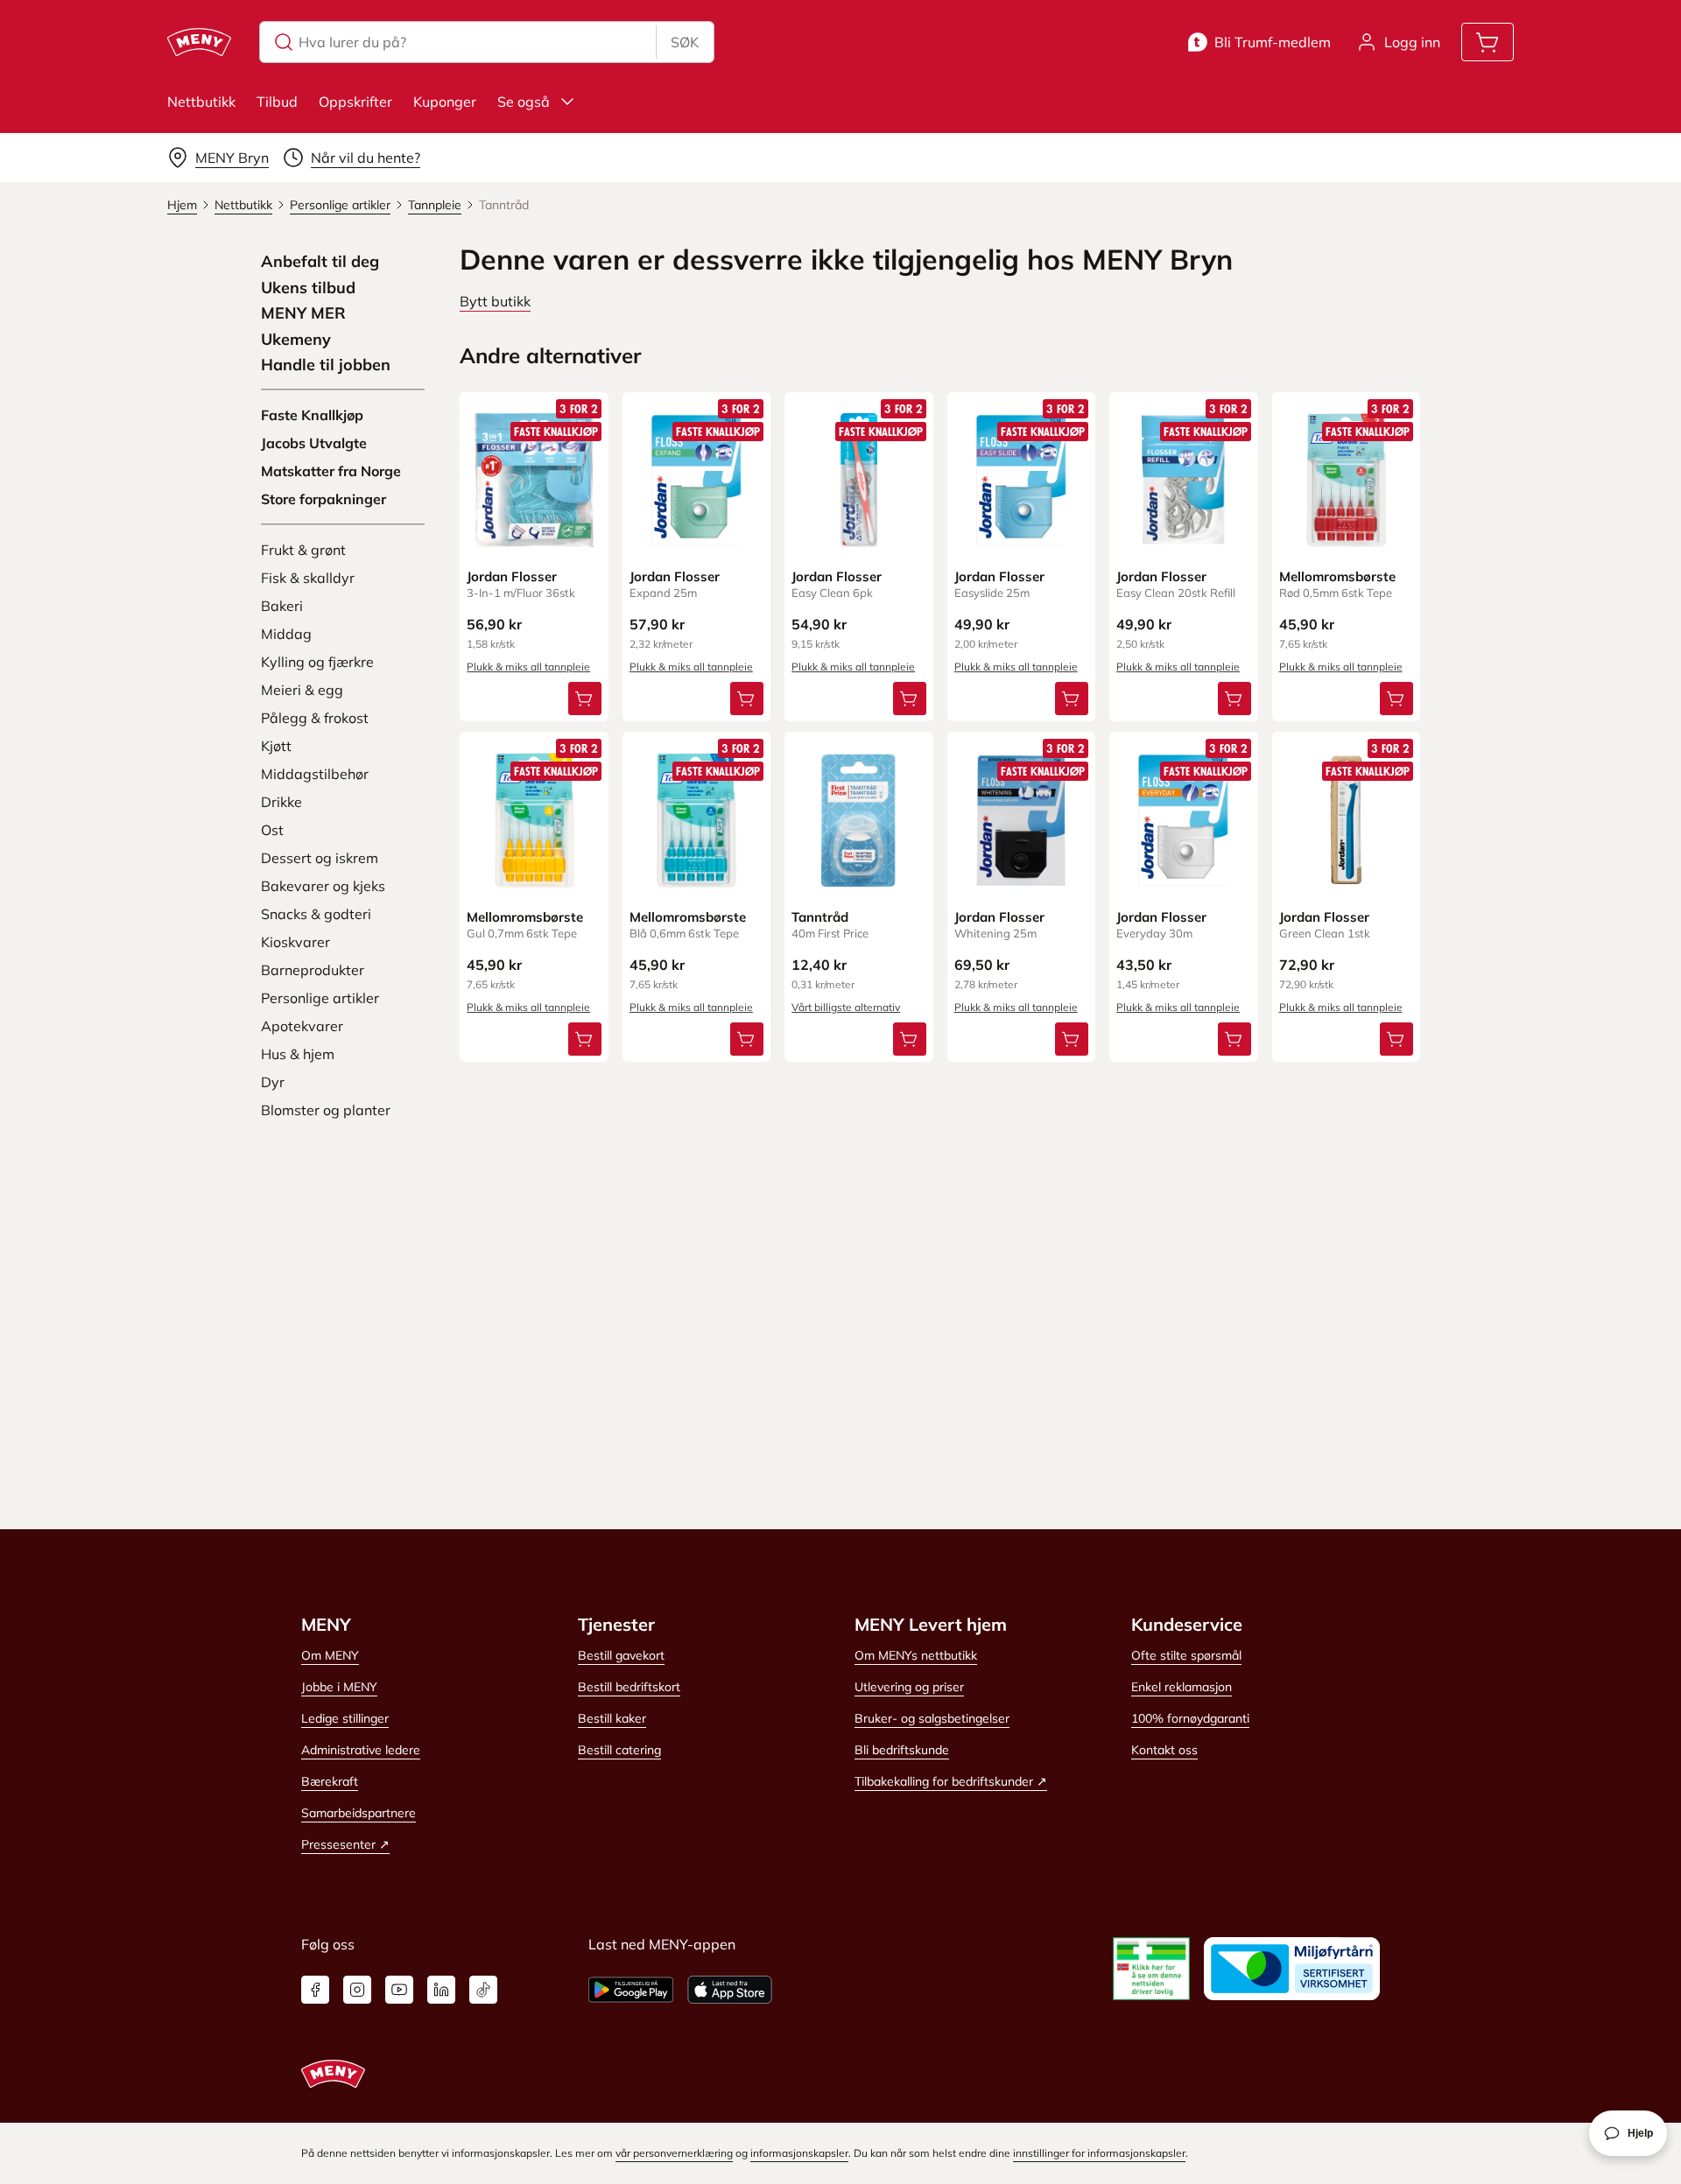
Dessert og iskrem (320, 858)
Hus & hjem (298, 1054)
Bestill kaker (612, 1718)
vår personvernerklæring (674, 2153)
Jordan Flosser (512, 576)
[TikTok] (483, 1990)
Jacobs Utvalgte (314, 443)
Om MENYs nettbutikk (916, 1655)
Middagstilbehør (315, 774)
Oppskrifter (355, 102)
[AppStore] (730, 1990)
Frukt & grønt (303, 550)
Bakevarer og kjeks (323, 886)
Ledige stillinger (345, 1718)
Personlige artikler (320, 998)
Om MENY (330, 1655)
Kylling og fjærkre (317, 662)
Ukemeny (296, 340)
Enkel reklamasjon (1182, 1687)
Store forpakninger (324, 499)
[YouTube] (399, 1990)
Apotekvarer (302, 1026)
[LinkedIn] (441, 1990)
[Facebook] (315, 1990)
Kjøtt (276, 746)
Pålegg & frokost (315, 718)
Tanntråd (820, 917)
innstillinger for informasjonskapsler (1099, 2153)
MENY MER (303, 313)
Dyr (273, 1082)
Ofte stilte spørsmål (1186, 1655)
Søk (685, 42)
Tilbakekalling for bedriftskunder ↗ (951, 1781)
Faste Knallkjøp (312, 415)
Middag (286, 634)
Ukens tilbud (308, 288)
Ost (272, 830)
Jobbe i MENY (339, 1687)
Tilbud (277, 102)
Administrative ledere (361, 1750)
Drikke (281, 802)
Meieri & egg (302, 690)
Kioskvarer (295, 942)
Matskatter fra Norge (331, 471)
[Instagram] (357, 1990)
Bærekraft (330, 1781)
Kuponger (445, 102)
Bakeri (282, 606)
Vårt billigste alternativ (846, 1007)
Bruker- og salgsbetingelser (932, 1718)
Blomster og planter (326, 1110)
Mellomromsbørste (1337, 576)
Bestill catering (619, 1750)
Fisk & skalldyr (308, 578)
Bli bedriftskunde (902, 1750)
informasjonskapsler (799, 2153)
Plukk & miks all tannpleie (528, 667)
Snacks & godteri (316, 914)
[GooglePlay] (631, 1990)
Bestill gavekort (621, 1655)
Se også (524, 102)
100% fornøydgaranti (1190, 1718)
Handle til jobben (326, 365)
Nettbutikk (201, 102)
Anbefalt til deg (320, 262)
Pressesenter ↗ (345, 1844)
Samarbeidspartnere (359, 1813)
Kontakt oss (1164, 1750)
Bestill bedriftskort (629, 1687)
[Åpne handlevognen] (1488, 42)
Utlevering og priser (909, 1687)
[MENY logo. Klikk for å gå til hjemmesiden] (199, 42)
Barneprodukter (313, 970)
